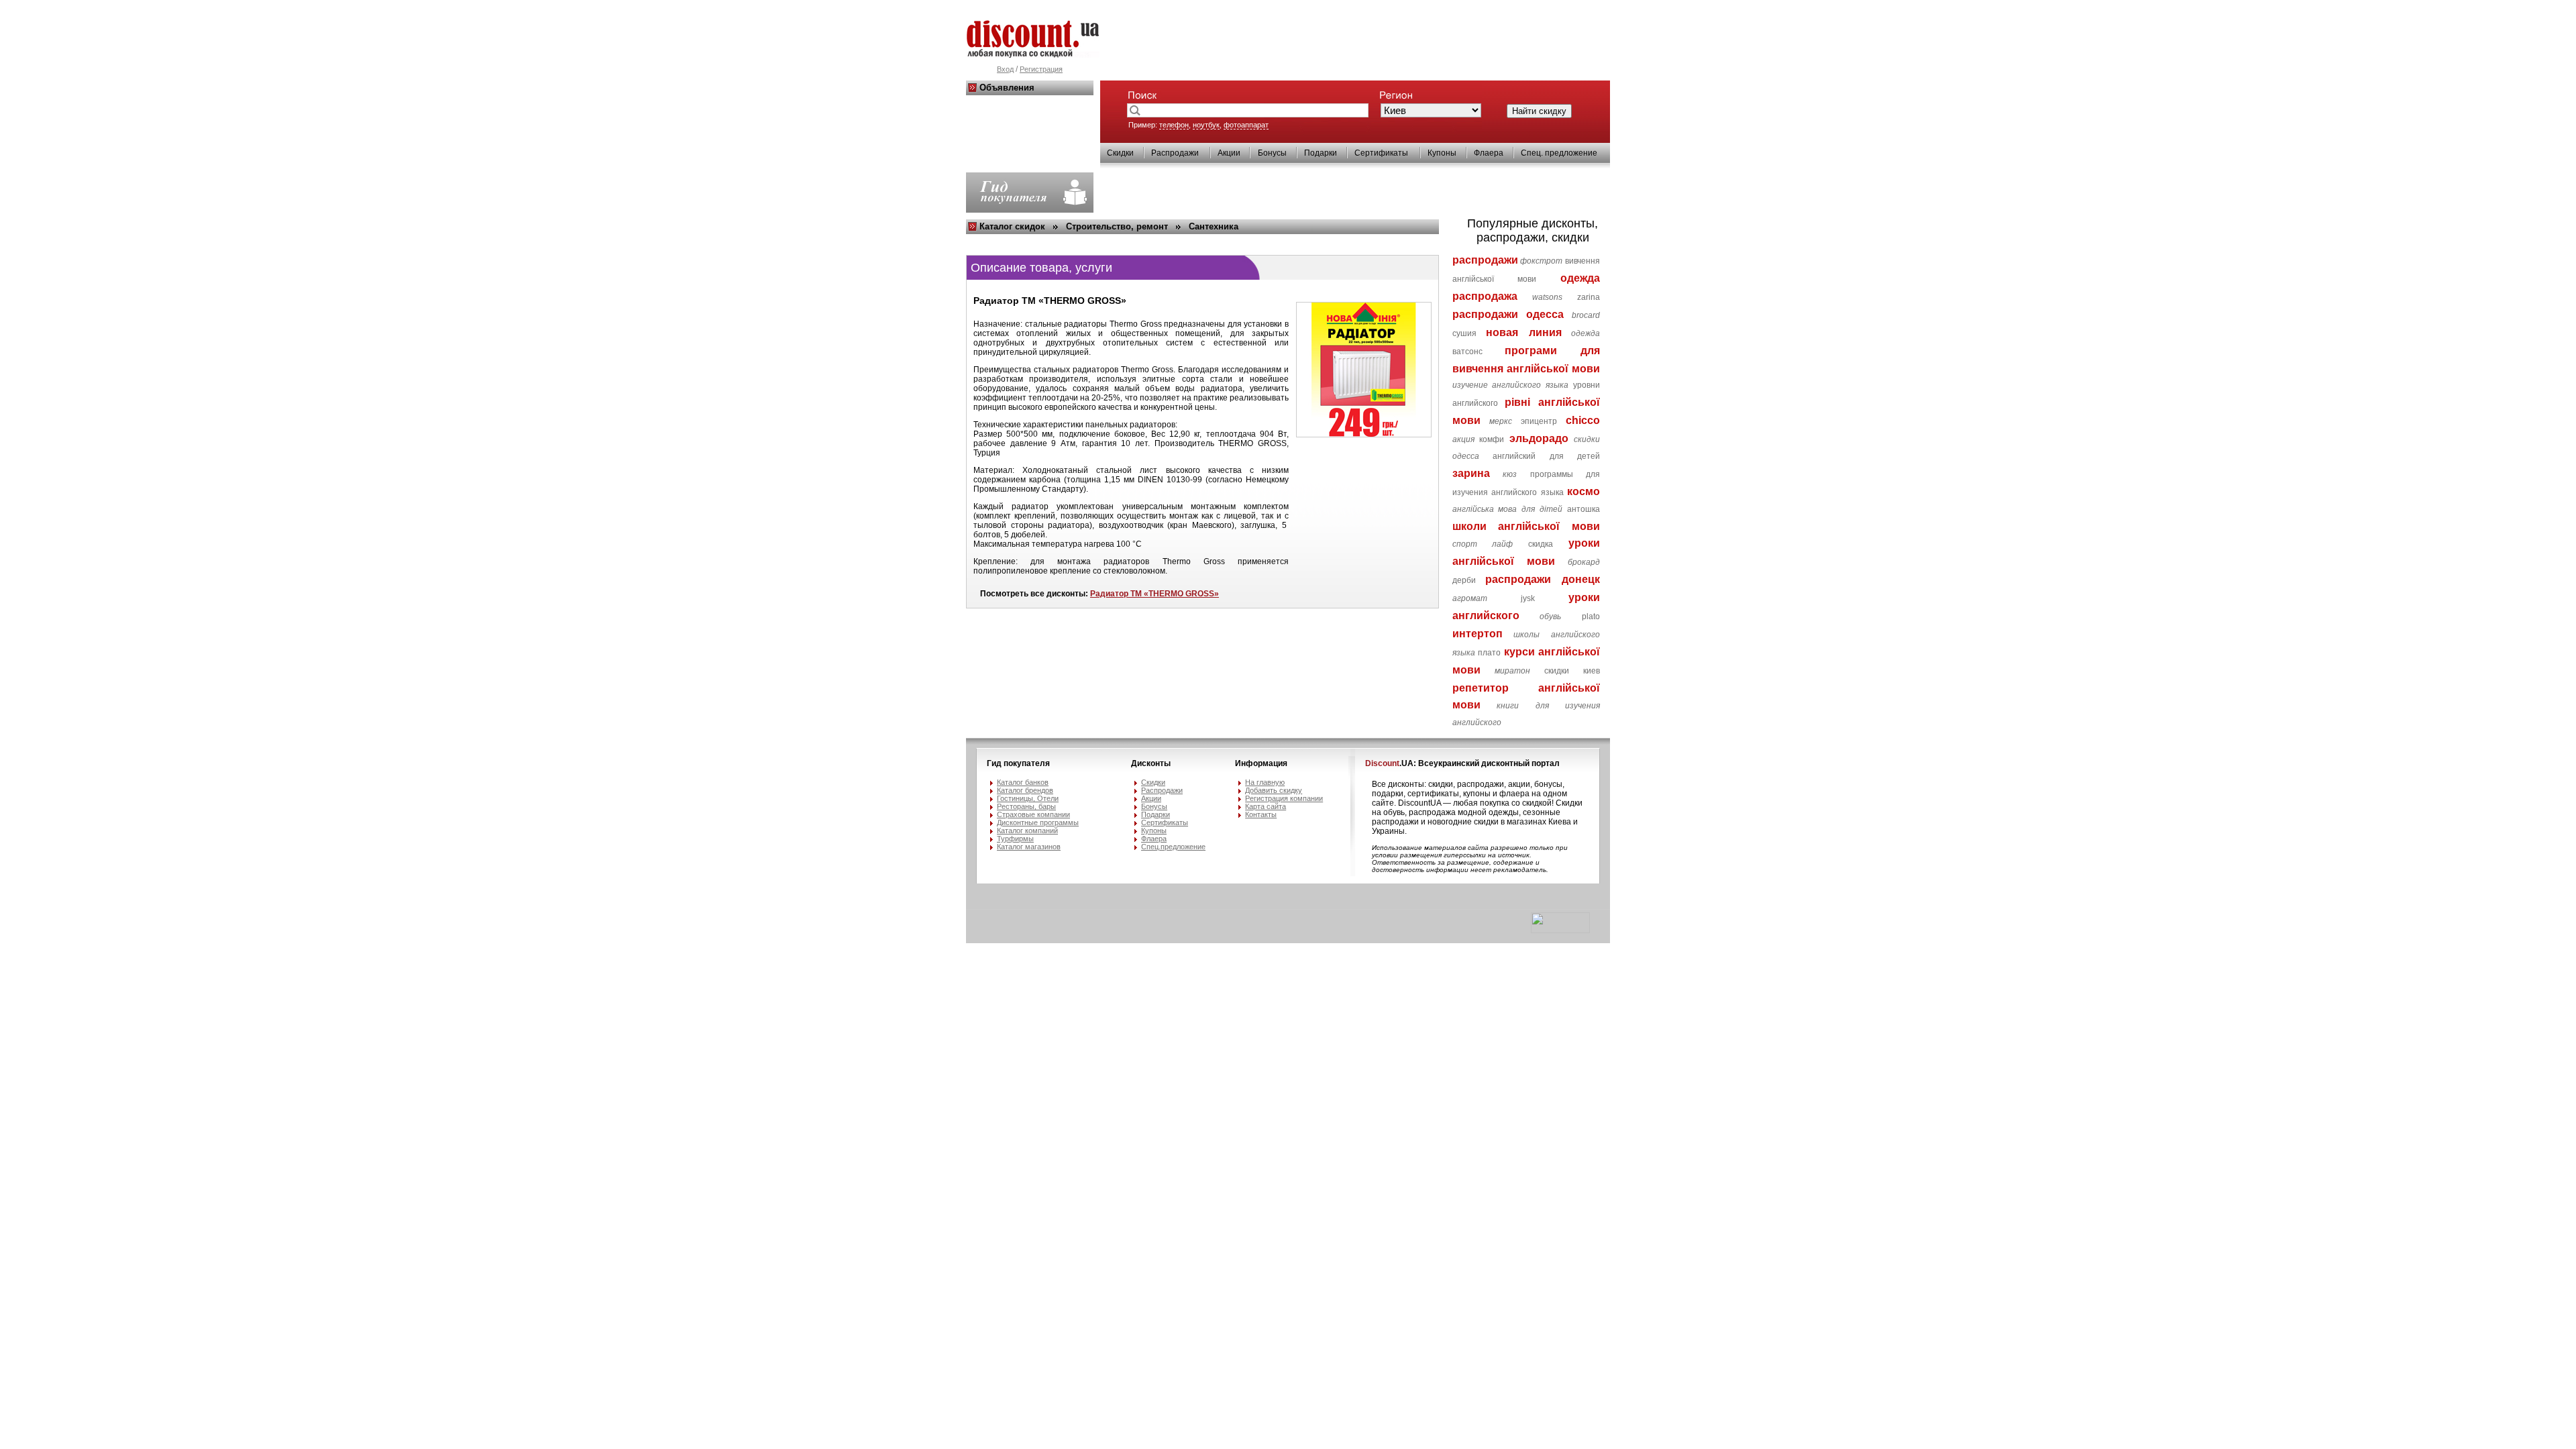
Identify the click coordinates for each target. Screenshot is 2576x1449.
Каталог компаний (1027, 830)
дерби (1464, 580)
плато (1489, 653)
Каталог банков (1023, 782)
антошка (1584, 509)
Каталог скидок (1012, 226)
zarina (1589, 297)
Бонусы (1272, 153)
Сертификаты (1381, 153)
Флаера (1489, 153)
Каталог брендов (1025, 790)
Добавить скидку (1274, 790)
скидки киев (1572, 671)
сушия (1464, 333)
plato (1591, 616)
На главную (1265, 782)
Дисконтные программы (1038, 822)
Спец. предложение (1559, 153)
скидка (1541, 544)
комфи (1492, 439)
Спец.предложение (1173, 847)
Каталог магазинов (1029, 847)
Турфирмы (1015, 839)
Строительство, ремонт (1117, 226)
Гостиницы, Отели (1028, 798)
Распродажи (1175, 153)
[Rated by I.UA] (1560, 930)
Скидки (1120, 153)
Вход (1005, 69)
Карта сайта (1266, 806)
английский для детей (1546, 456)
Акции (1229, 153)
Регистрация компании (1284, 798)
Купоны (1442, 153)
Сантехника (1214, 226)
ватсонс (1467, 352)
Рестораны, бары (1026, 806)
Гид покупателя (1018, 763)
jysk (1528, 598)
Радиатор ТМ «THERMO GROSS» (1155, 594)
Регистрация (1041, 69)
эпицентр (1539, 421)
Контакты (1261, 814)
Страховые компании (1033, 814)
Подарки (1321, 153)
